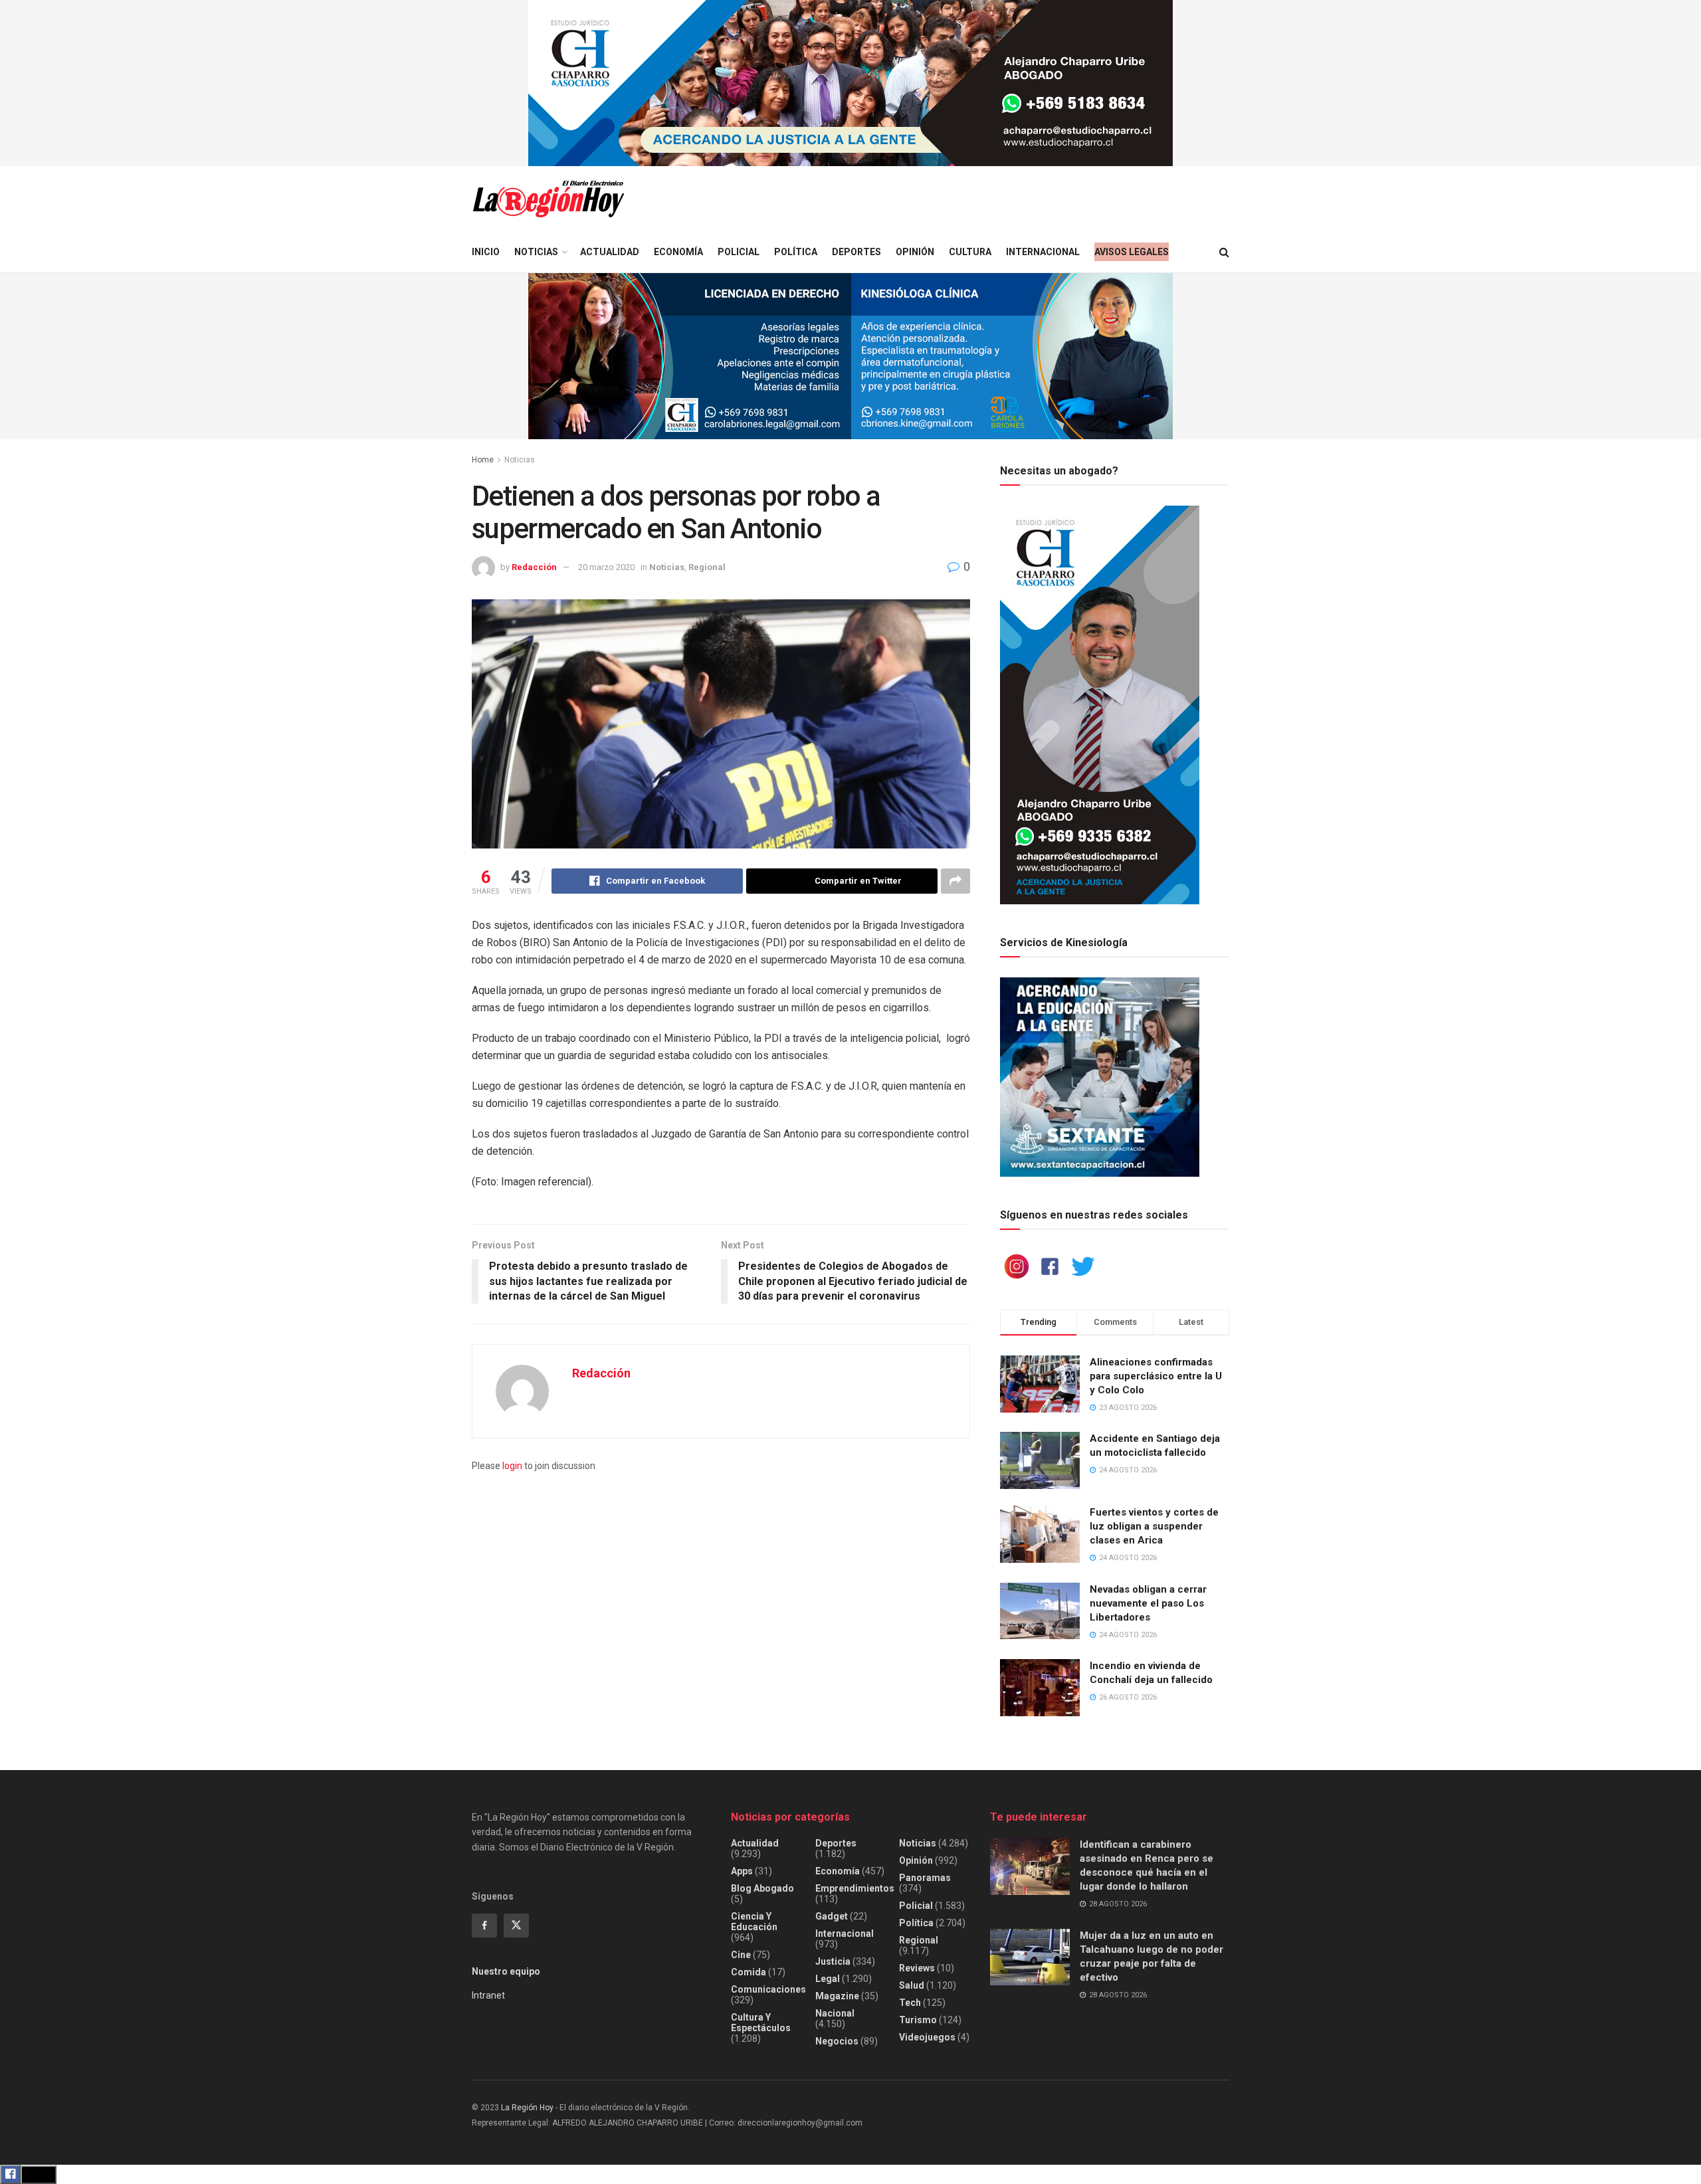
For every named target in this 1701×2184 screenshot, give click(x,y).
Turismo (918, 2020)
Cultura (970, 252)
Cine (741, 1955)
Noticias (536, 252)
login (512, 1466)
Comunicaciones (768, 1989)
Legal (828, 1979)
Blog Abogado (762, 1888)
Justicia (833, 1961)
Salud (912, 1985)
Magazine (837, 1996)
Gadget (832, 1916)
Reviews (917, 1968)
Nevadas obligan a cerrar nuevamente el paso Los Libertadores (1148, 1603)
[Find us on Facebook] (484, 1926)
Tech (910, 2003)
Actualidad (610, 252)
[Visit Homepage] (548, 199)
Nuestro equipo (506, 1971)
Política (796, 252)
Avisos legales (1132, 252)
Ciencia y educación (754, 1922)
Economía (678, 252)
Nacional (835, 2013)
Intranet (488, 1995)
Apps (742, 1871)
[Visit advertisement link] (850, 83)
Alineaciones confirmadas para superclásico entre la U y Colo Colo (1156, 1376)
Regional (707, 567)
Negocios (837, 2041)
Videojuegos (927, 2037)
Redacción (534, 567)
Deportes (856, 252)
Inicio (486, 252)
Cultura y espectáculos (761, 2023)
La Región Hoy (527, 2108)
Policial (739, 252)
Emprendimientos (855, 1888)
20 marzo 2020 (606, 567)
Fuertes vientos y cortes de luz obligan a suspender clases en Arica (1154, 1526)
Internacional (1043, 252)
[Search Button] (1224, 252)
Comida (749, 1972)
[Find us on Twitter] (516, 1926)
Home (483, 460)
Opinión (915, 252)
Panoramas (925, 1878)
